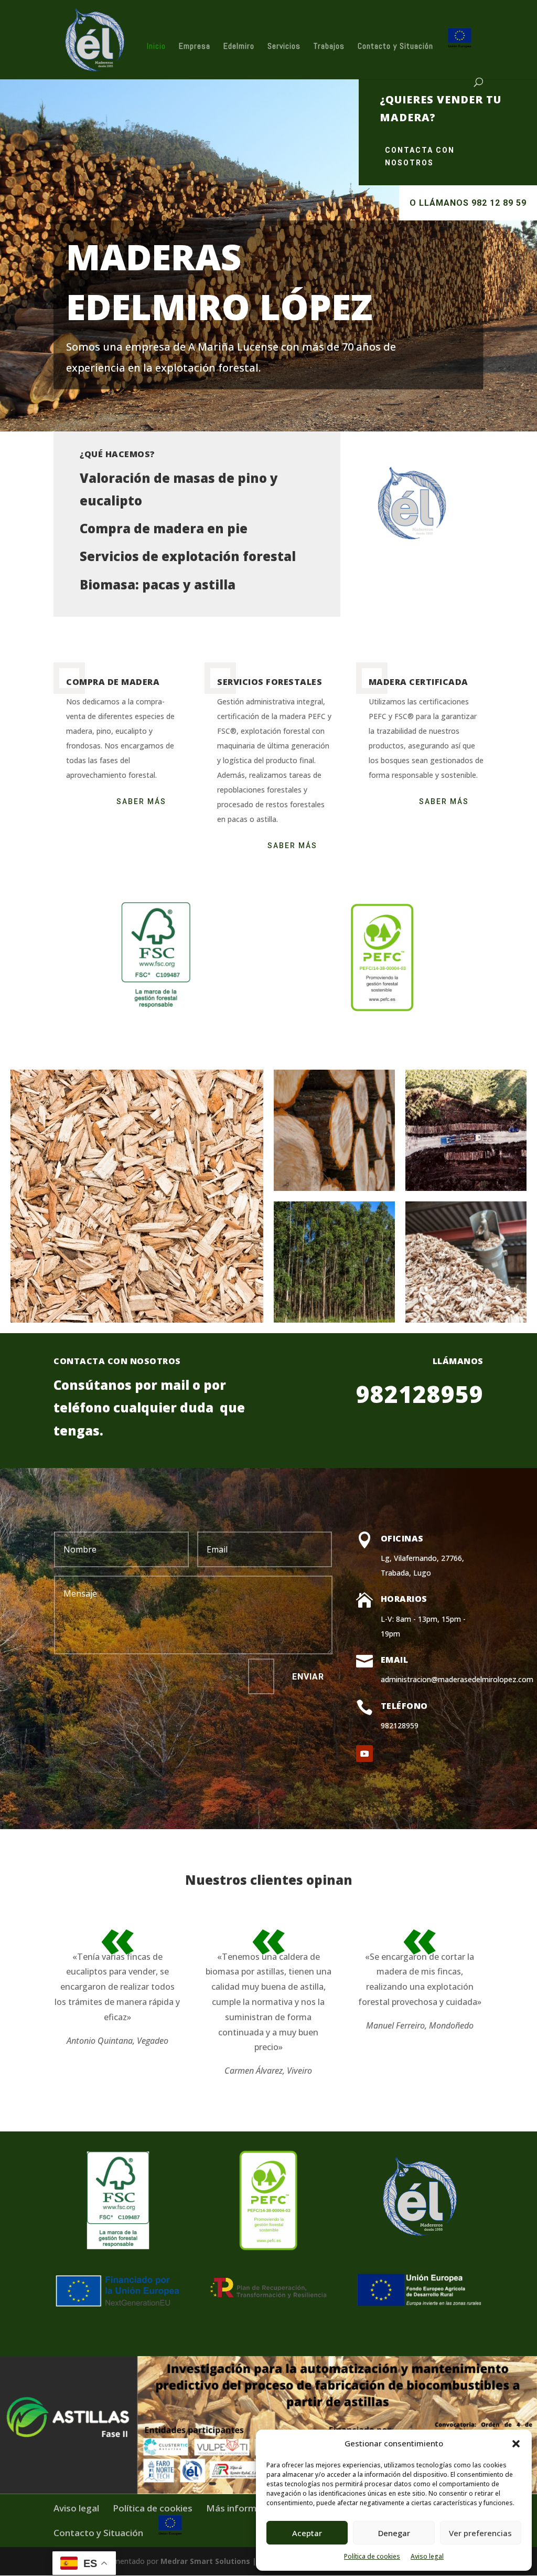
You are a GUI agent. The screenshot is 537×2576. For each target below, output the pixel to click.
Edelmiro (239, 47)
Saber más (141, 801)
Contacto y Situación (395, 47)
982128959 (420, 1394)
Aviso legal (427, 2556)
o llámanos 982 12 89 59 (468, 203)
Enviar (308, 1677)
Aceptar (307, 2533)
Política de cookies (372, 2556)
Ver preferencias (480, 2533)
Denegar (394, 2533)
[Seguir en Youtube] (364, 1754)
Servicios (284, 47)
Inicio (156, 47)
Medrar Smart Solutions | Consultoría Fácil (241, 2561)
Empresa (195, 47)
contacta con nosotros (420, 156)
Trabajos (329, 47)
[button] (516, 2444)
